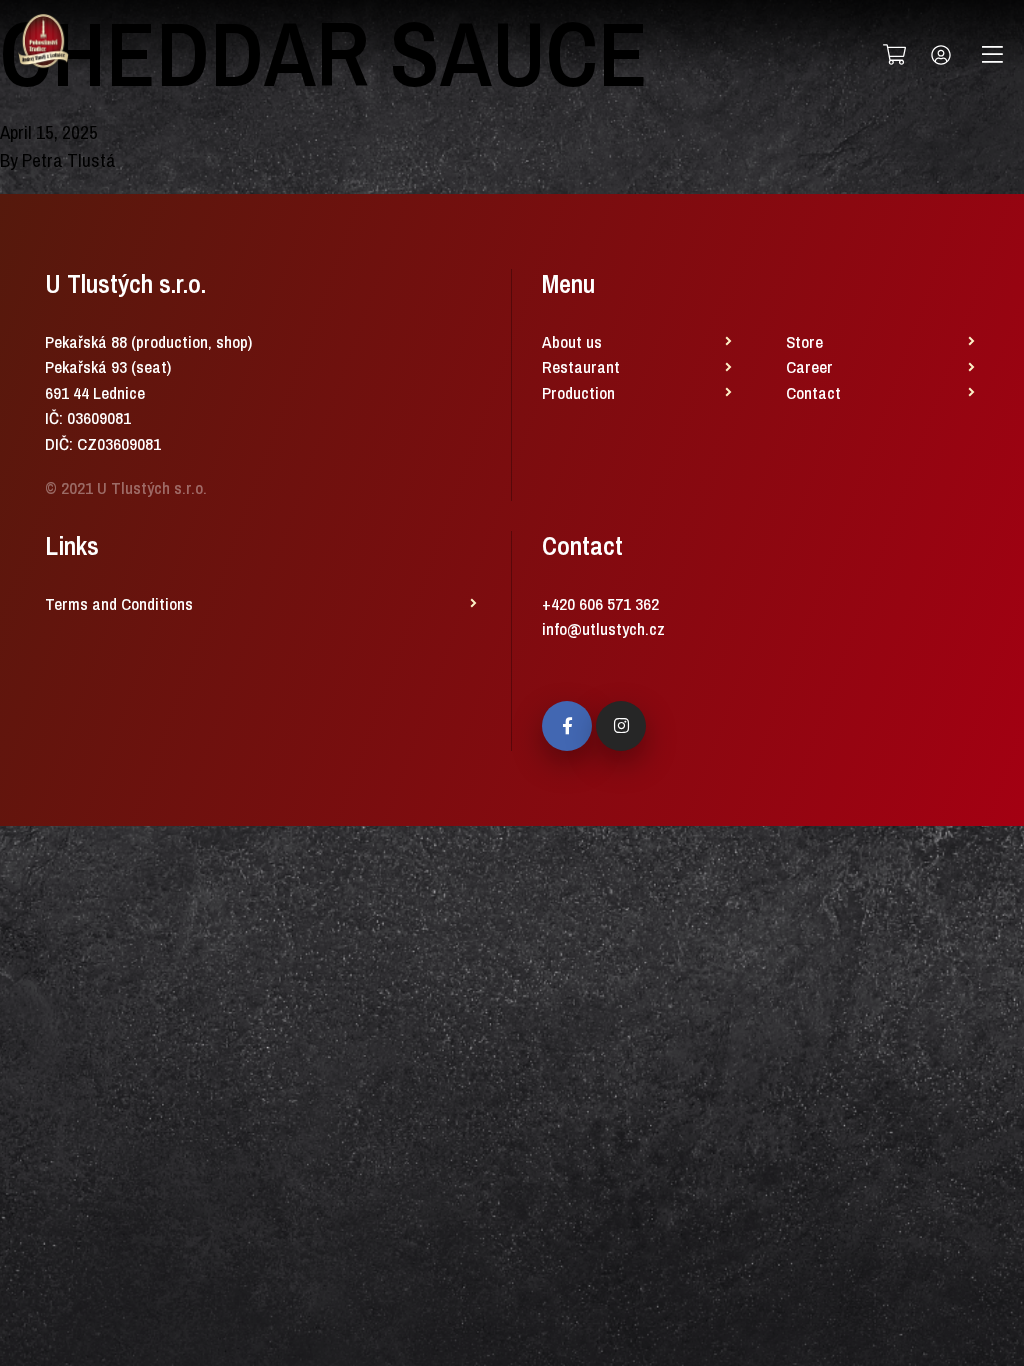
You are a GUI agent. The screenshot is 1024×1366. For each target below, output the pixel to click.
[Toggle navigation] (992, 55)
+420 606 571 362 (600, 603)
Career (809, 366)
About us (572, 341)
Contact (813, 392)
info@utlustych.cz (603, 628)
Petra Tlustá (69, 160)
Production (578, 392)
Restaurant (581, 366)
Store (804, 341)
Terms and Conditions (119, 603)
